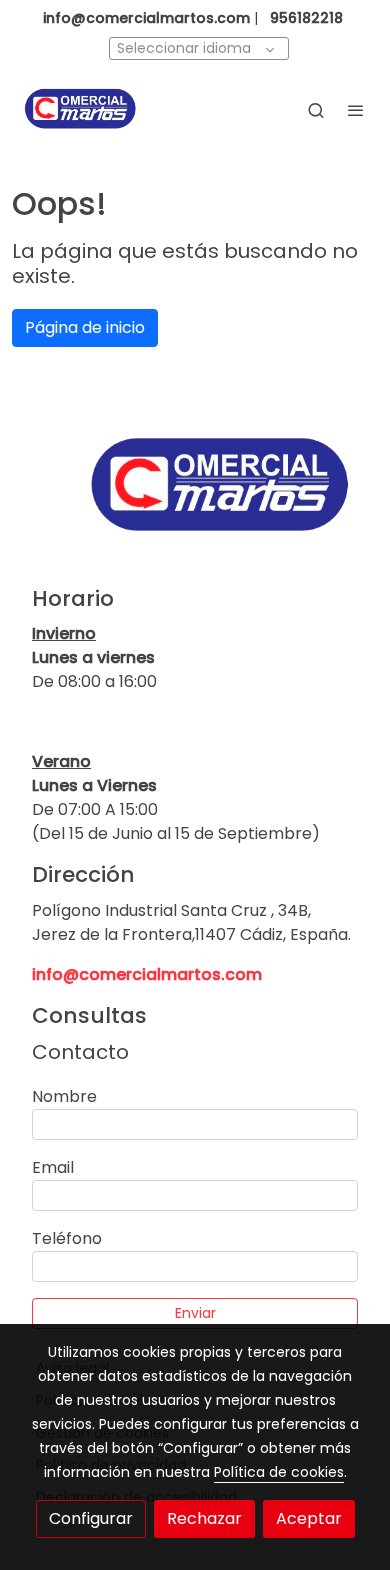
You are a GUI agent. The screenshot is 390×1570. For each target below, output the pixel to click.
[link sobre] (195, 498)
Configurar (91, 1518)
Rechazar (204, 1518)
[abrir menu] (356, 110)
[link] (80, 109)
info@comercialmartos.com (147, 974)
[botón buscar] (316, 110)
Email (53, 1167)
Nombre (64, 1096)
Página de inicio (85, 327)
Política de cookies (279, 1472)
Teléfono (67, 1238)
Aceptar (309, 1518)
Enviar (195, 1313)
